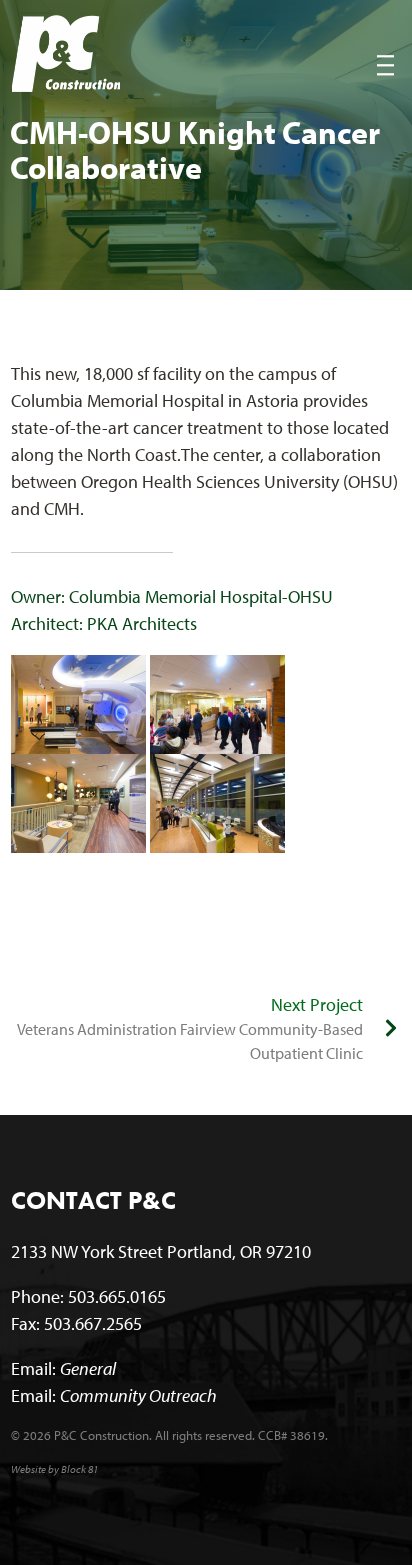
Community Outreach (138, 1395)
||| (387, 65)
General (88, 1368)
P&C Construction (66, 53)
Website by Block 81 (54, 1469)
